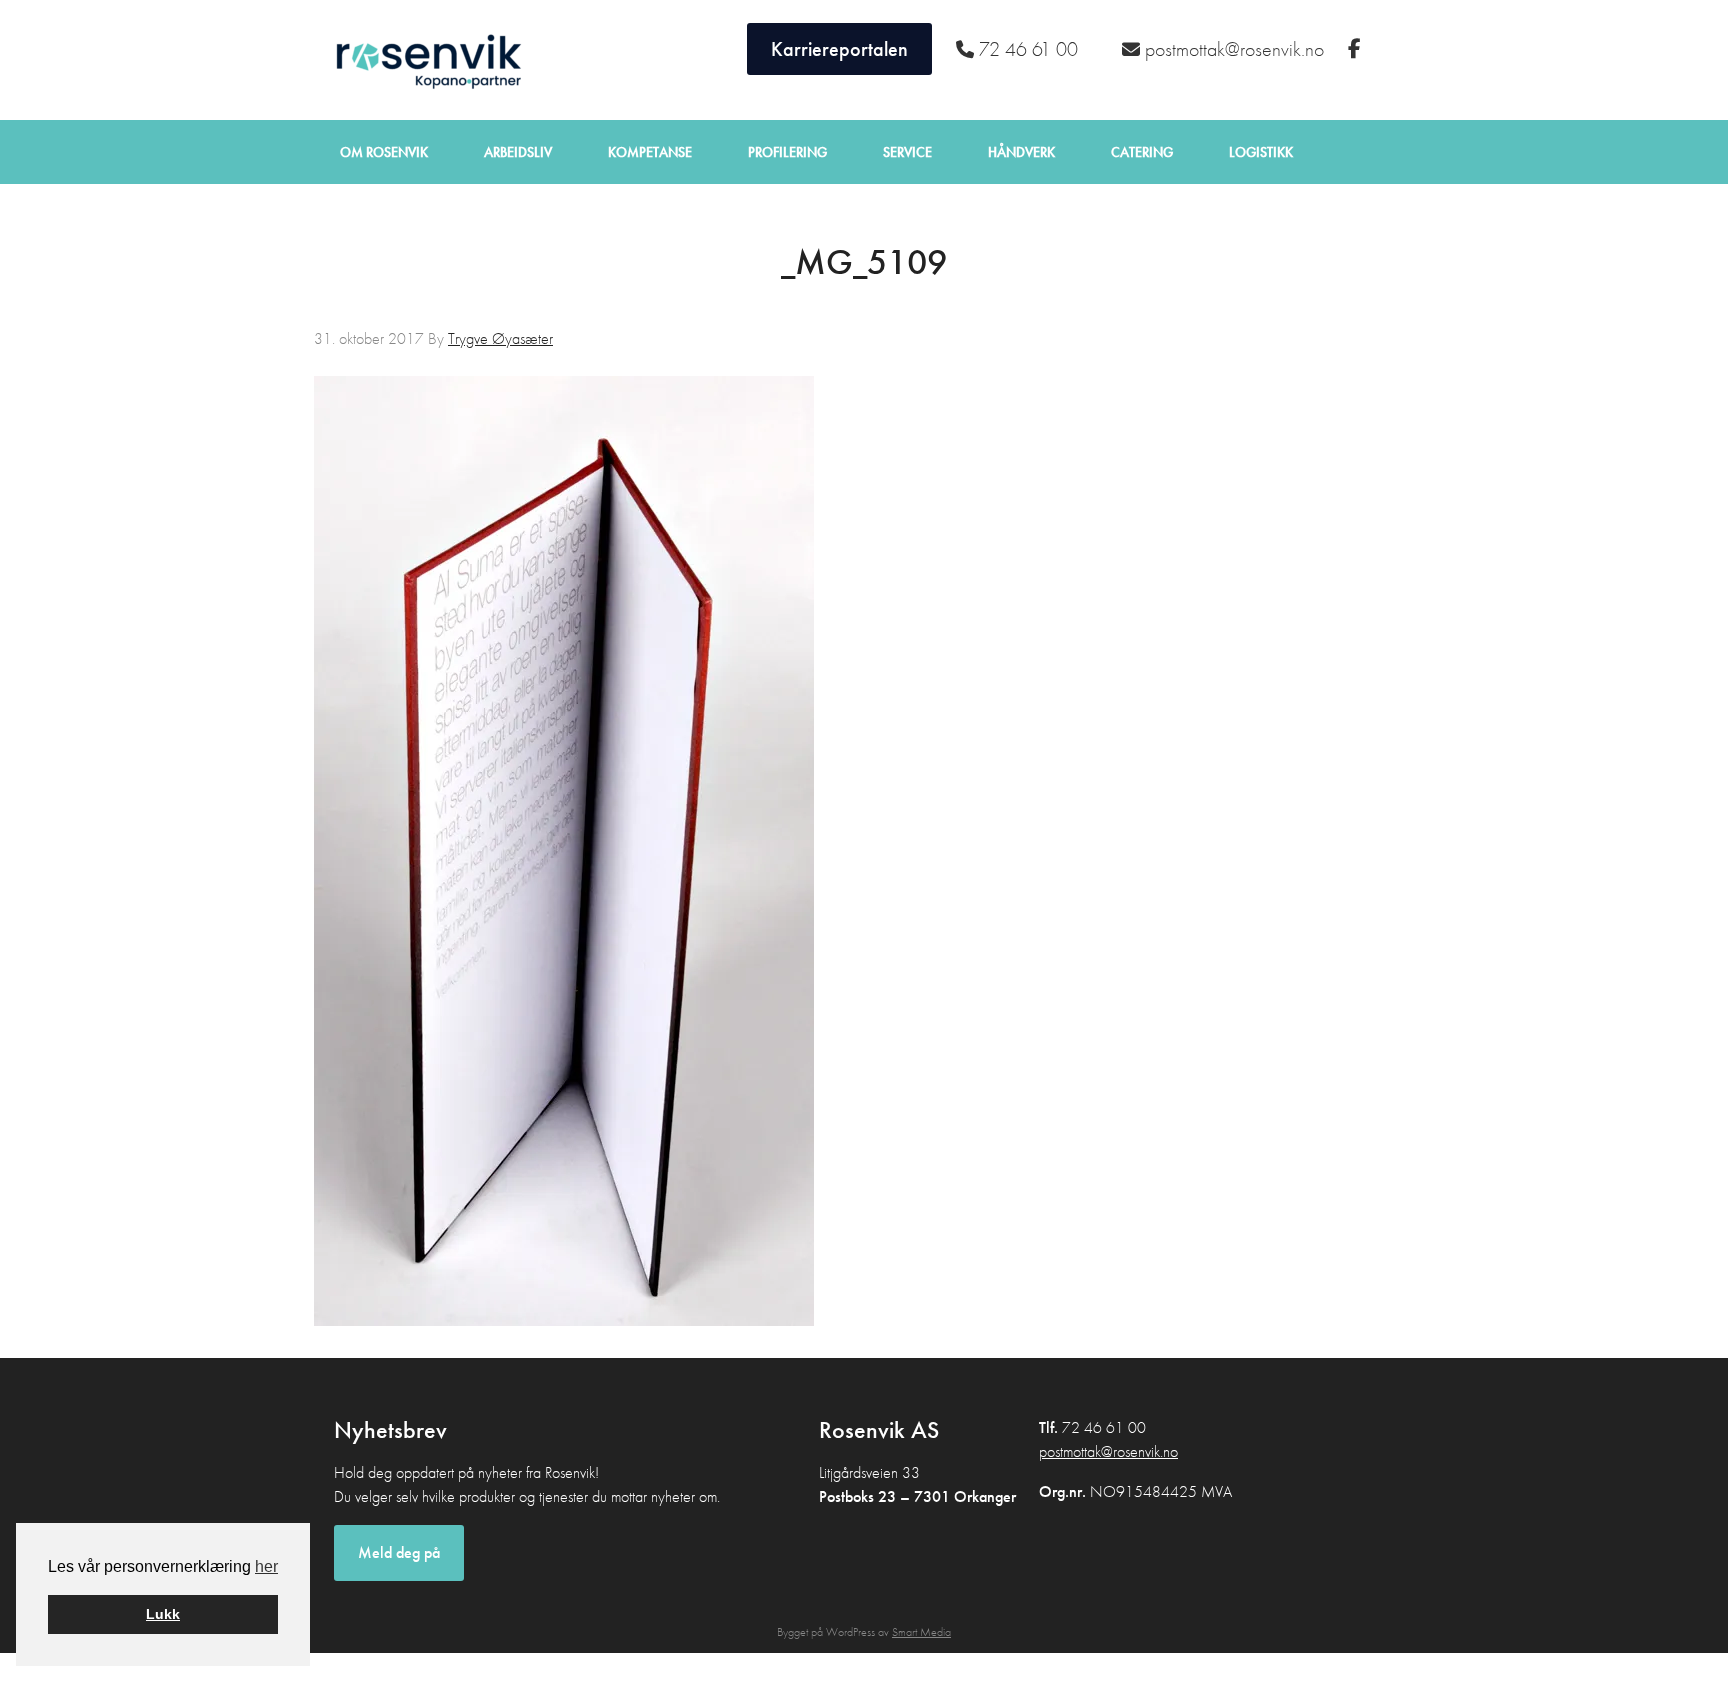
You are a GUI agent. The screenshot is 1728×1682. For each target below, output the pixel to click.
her (266, 1566)
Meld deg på (399, 1552)
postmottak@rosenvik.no (1108, 1451)
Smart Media (921, 1632)
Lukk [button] (163, 1614)
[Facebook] (1357, 49)
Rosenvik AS (424, 60)
